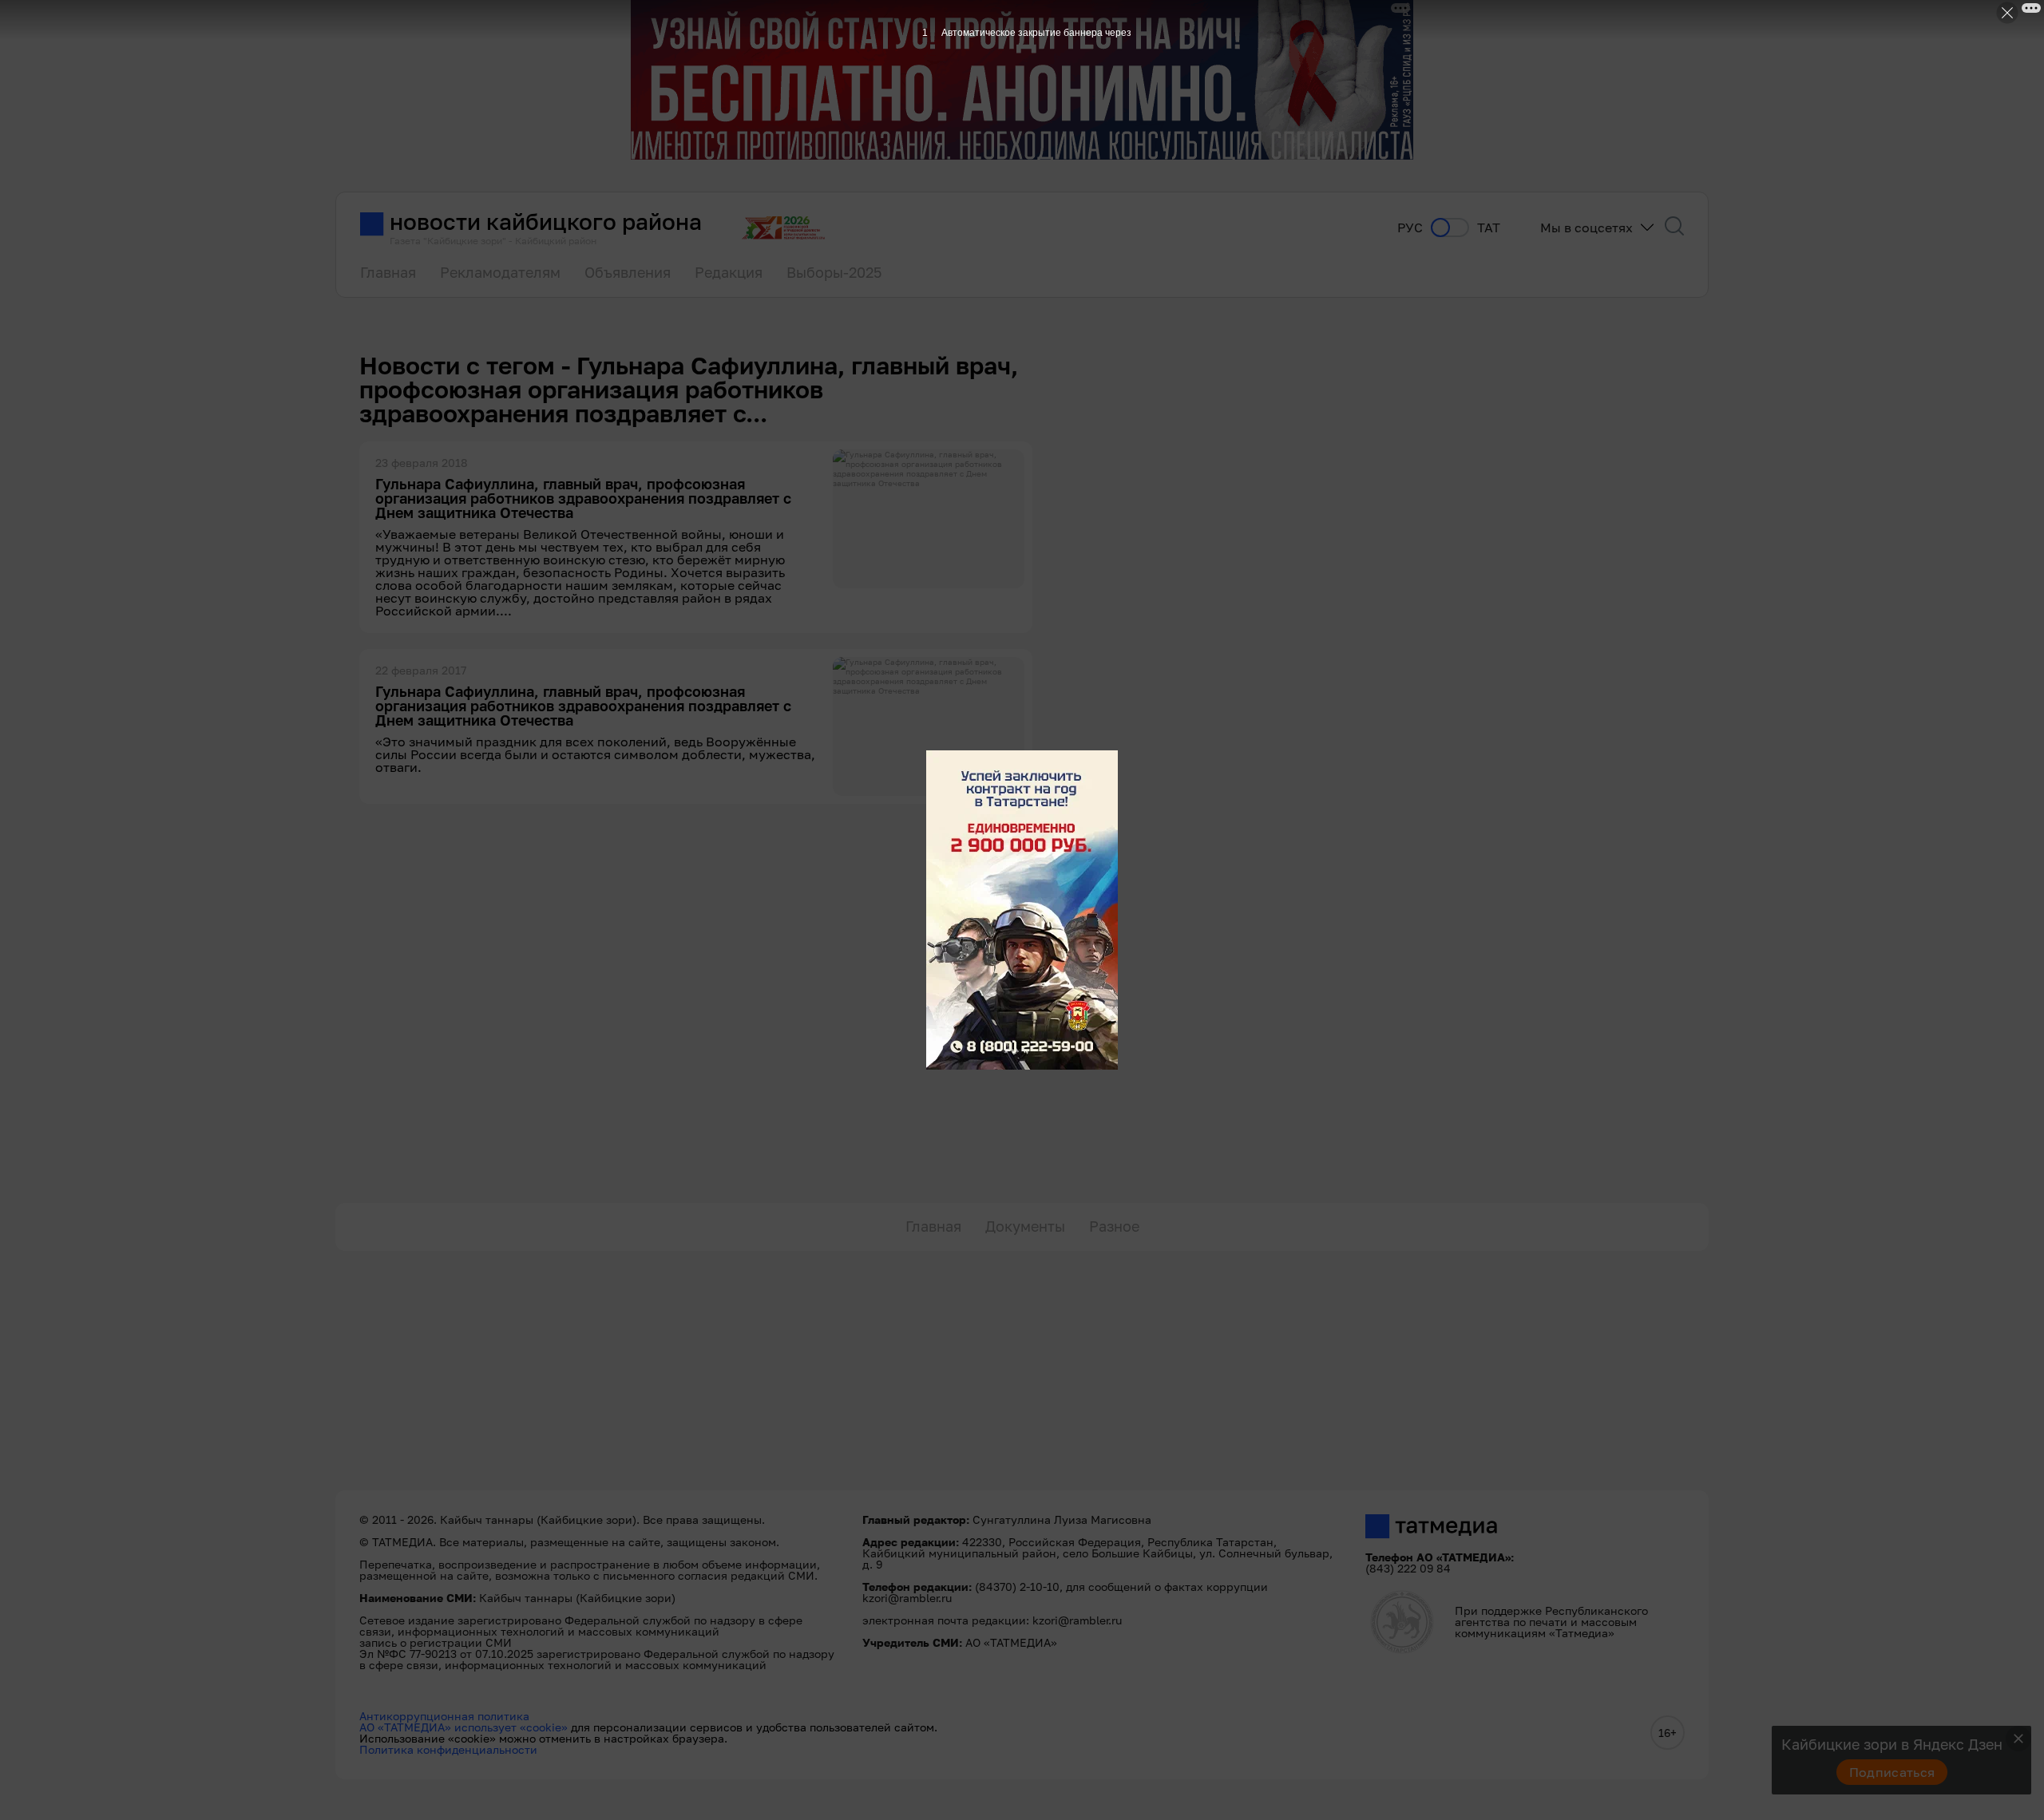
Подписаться (1892, 1772)
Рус (1410, 228)
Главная (388, 272)
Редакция (729, 272)
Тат (1489, 228)
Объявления (628, 272)
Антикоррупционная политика (444, 1716)
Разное (1114, 1226)
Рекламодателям (500, 272)
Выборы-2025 (834, 272)
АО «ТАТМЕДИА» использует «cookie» (463, 1727)
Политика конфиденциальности (448, 1749)
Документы (1025, 1226)
